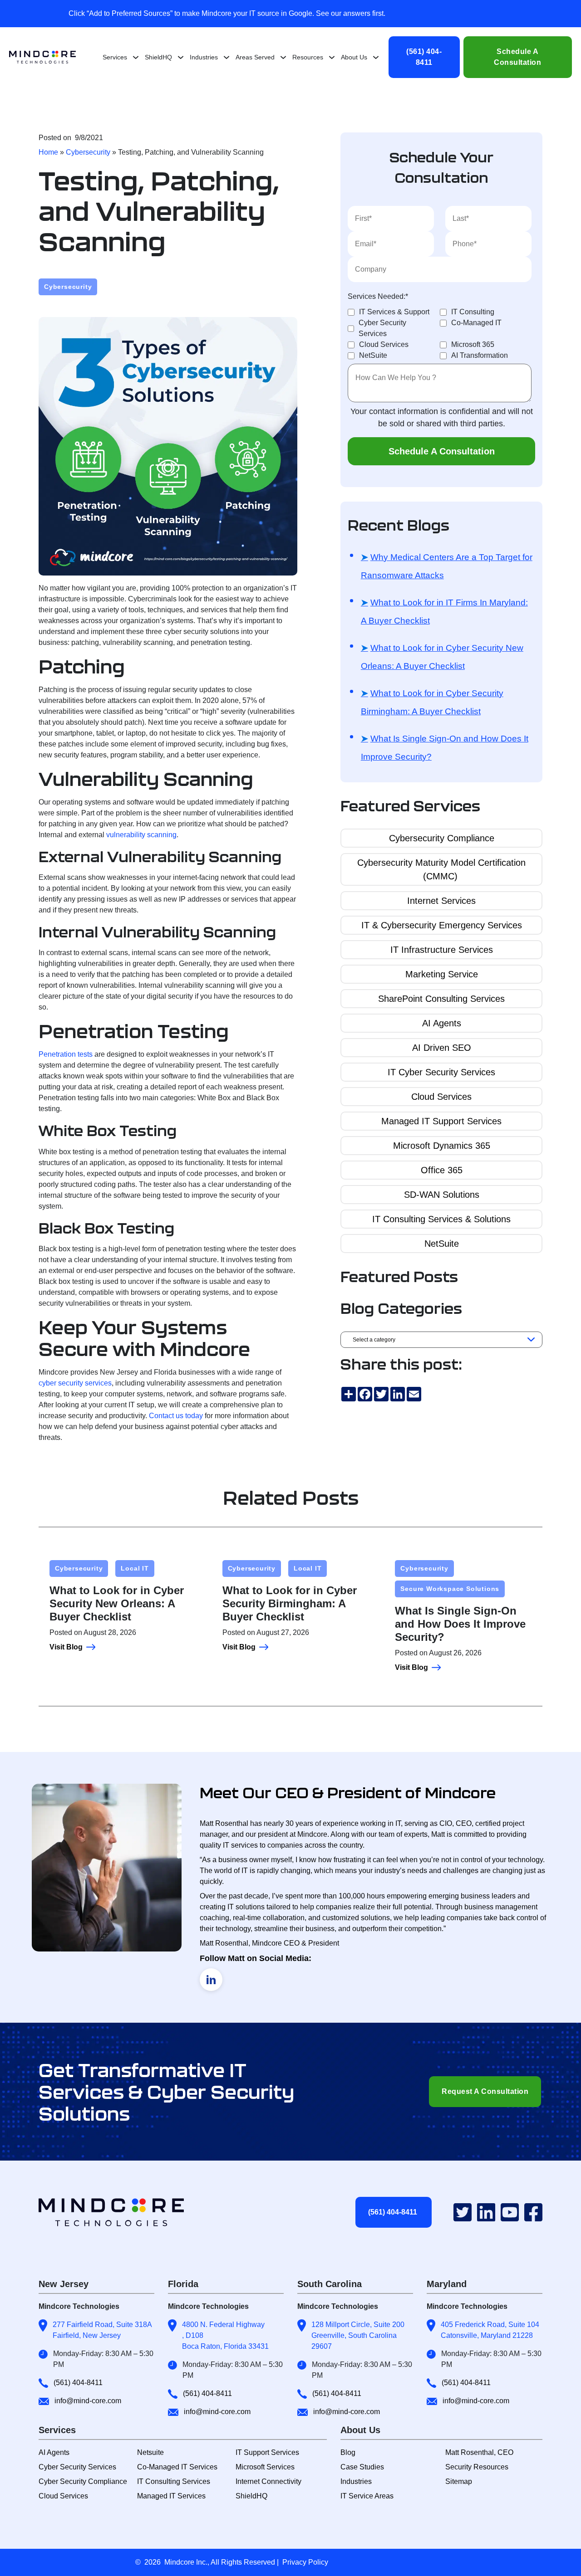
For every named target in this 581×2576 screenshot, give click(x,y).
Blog (348, 2452)
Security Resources (477, 2467)
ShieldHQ (251, 2496)
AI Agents (442, 1023)
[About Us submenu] (376, 57)
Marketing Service (442, 974)
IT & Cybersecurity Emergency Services (442, 925)
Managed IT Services (171, 2496)
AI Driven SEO (442, 1048)
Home (48, 152)
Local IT (135, 1568)
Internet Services (441, 901)
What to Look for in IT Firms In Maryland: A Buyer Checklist (444, 612)
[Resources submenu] (332, 57)
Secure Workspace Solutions (450, 1589)
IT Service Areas (367, 2496)
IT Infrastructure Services (442, 950)
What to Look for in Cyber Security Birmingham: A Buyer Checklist (432, 702)
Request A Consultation (485, 2091)
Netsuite (150, 2452)
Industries (356, 2481)
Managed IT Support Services (441, 1121)
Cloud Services (441, 1097)
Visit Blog (66, 1647)
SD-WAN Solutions (442, 1195)
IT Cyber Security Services (441, 1072)
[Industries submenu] (226, 57)
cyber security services (75, 1383)
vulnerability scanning (141, 835)
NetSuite (442, 1244)
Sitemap (459, 2481)
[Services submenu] (136, 57)
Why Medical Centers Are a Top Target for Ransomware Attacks (447, 566)
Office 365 (442, 1170)
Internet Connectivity (268, 2481)
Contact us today (176, 1416)
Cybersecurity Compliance (442, 838)
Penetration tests (66, 1054)
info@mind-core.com (88, 2401)
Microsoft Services (265, 2467)
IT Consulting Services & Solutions (441, 1219)
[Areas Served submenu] (283, 57)
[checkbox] (440, 334)
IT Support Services (267, 2452)
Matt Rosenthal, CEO (479, 2452)
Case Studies (362, 2467)
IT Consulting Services (174, 2481)
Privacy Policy (305, 2562)
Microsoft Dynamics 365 (442, 1146)
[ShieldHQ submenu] (181, 57)
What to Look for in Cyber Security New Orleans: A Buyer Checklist (442, 657)
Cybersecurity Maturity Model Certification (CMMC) (441, 869)
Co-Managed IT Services (177, 2467)
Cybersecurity (88, 152)
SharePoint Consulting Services (441, 999)
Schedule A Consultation (517, 57)
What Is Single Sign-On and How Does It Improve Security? (445, 748)
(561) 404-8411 (424, 57)
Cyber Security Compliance (83, 2481)
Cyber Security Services (77, 2467)
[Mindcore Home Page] (119, 2212)
